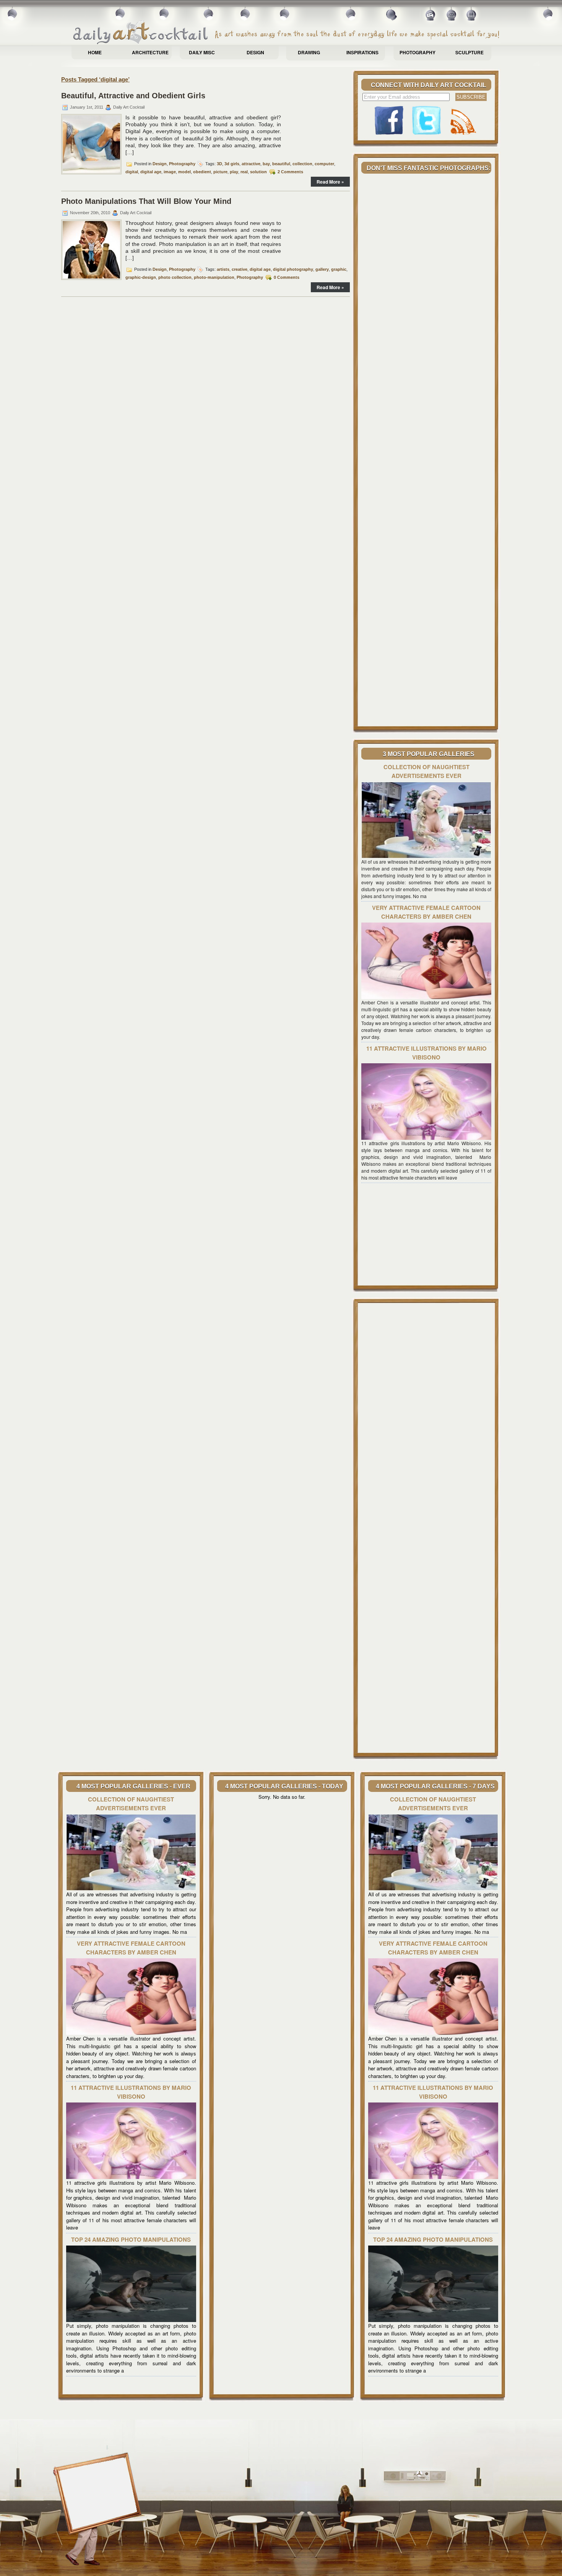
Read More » (330, 182)
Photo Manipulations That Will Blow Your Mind (146, 201)
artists (223, 269)
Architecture (150, 52)
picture (220, 172)
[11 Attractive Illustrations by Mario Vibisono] (426, 1138)
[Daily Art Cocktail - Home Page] (287, 33)
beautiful (281, 164)
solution (258, 172)
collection (302, 164)
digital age (151, 172)
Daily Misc (202, 52)
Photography (417, 52)
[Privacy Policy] (472, 17)
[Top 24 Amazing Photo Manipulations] (131, 2320)
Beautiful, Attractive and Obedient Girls (133, 96)
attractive (251, 164)
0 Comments (287, 277)
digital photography (293, 269)
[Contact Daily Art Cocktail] (451, 17)
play (234, 172)
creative (240, 269)
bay (266, 164)
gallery (322, 269)
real (244, 172)
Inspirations (362, 52)
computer (324, 164)
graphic (339, 269)
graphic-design (141, 277)
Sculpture (469, 52)
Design (255, 52)
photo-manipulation (214, 277)
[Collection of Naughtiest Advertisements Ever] (426, 856)
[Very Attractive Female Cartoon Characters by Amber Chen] (426, 997)
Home (95, 52)
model (184, 172)
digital (132, 172)
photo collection (175, 277)
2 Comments (290, 172)
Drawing (309, 52)
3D (219, 164)
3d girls (232, 164)
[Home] (431, 17)
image (170, 172)
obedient (202, 172)
